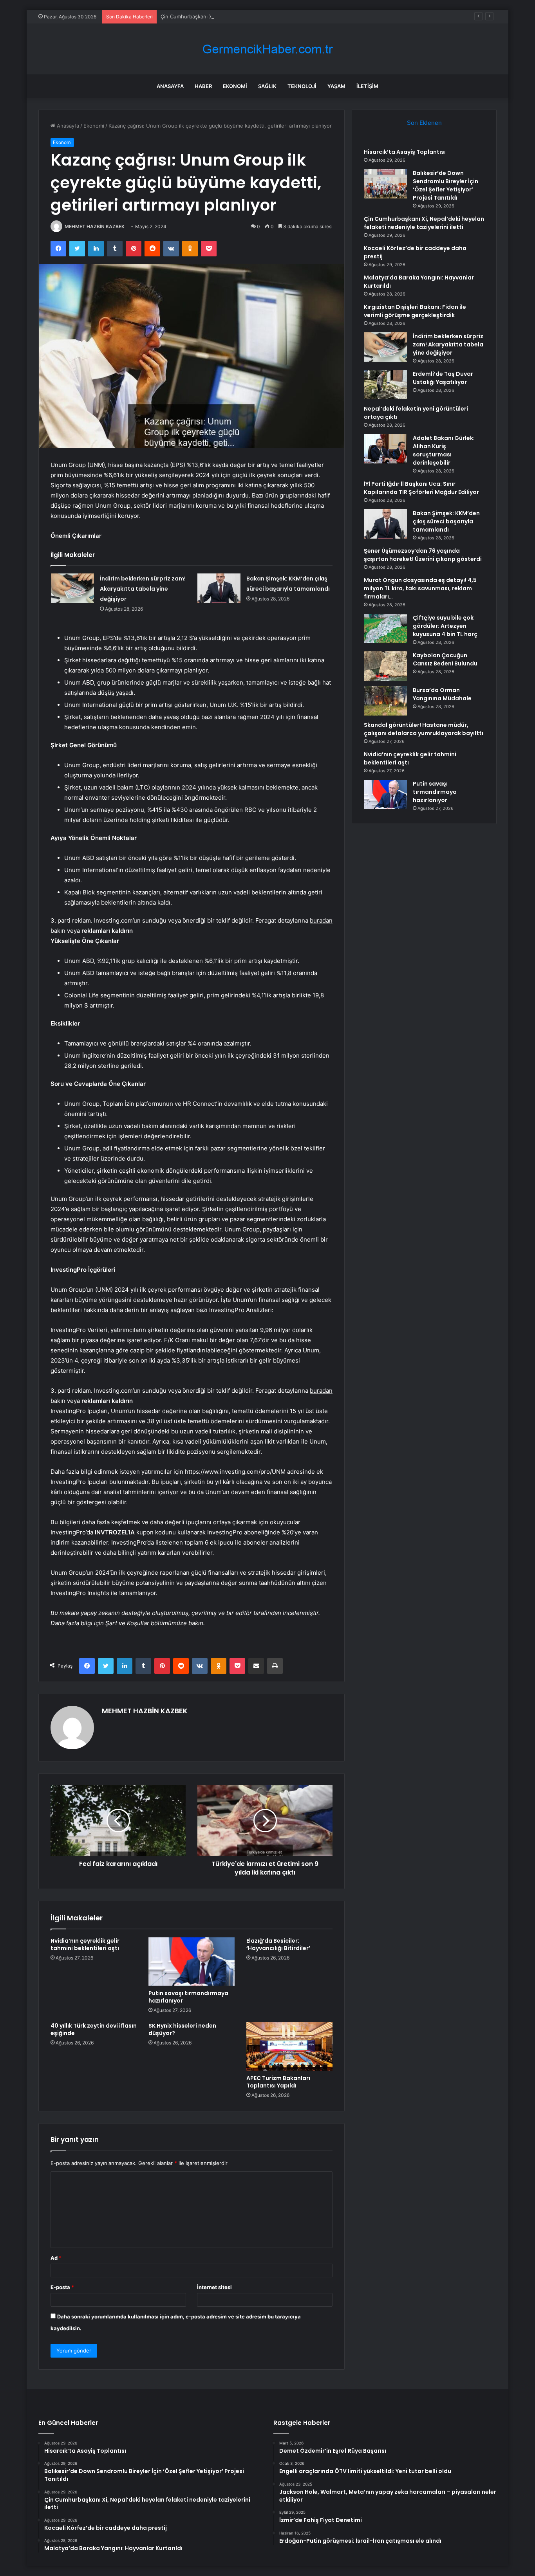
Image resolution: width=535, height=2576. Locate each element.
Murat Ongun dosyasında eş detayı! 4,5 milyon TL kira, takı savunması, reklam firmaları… (420, 588)
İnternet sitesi (214, 2287)
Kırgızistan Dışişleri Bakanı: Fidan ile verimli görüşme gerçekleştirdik (415, 311)
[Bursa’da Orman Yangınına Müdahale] (385, 701)
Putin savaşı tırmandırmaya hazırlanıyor (188, 1997)
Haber (203, 86)
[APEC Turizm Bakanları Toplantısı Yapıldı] (289, 2046)
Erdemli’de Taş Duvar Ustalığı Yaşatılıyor (443, 378)
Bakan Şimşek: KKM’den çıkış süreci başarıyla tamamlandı (446, 521)
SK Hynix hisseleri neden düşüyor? (182, 2029)
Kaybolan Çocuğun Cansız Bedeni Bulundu (445, 659)
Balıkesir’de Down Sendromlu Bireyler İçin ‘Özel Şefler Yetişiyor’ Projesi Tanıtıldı (446, 185)
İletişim (367, 86)
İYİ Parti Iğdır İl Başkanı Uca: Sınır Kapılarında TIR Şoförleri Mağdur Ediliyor (421, 488)
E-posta (62, 2287)
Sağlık (267, 86)
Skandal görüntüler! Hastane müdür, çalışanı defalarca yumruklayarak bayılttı (424, 729)
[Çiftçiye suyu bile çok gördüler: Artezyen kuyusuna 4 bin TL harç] (385, 628)
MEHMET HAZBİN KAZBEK (95, 226)
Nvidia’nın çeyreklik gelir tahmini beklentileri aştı (85, 1944)
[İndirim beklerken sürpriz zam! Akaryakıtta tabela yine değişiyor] (72, 588)
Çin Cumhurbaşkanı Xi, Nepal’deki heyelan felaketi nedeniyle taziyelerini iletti (254, 16)
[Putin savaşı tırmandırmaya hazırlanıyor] (192, 1961)
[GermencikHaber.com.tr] (267, 49)
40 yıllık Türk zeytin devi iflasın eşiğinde (94, 2029)
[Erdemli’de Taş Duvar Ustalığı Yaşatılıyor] (385, 385)
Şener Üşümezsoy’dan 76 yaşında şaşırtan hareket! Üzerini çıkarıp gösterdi (423, 555)
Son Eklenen (424, 123)
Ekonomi (235, 86)
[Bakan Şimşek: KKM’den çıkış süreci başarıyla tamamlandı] (219, 588)
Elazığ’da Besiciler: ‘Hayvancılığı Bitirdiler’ (278, 1944)
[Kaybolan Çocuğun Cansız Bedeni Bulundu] (385, 666)
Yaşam (336, 86)
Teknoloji (302, 86)
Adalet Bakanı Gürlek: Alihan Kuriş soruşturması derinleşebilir (444, 450)
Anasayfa (170, 86)
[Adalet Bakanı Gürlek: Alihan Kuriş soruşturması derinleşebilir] (385, 449)
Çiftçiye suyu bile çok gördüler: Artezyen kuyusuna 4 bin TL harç (445, 626)
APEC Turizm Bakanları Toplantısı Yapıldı (278, 2082)
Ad (56, 2258)
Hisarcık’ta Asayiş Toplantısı (405, 152)
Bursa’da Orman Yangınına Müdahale (442, 694)
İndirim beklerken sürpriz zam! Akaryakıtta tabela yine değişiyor (143, 589)
